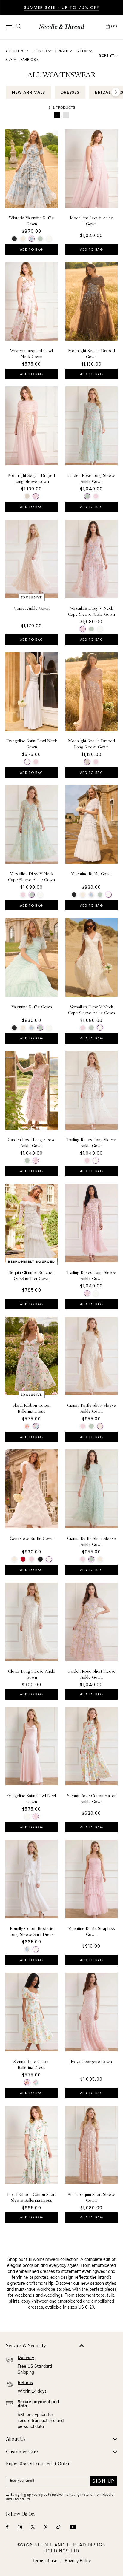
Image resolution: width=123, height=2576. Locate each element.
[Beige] (27, 496)
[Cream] (23, 239)
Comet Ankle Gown (32, 608)
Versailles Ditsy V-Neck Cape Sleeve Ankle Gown (92, 611)
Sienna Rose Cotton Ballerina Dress (31, 2065)
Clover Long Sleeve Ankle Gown (32, 1674)
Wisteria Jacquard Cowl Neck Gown (31, 354)
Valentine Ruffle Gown (91, 874)
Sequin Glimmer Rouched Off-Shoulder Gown (32, 1275)
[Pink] (36, 496)
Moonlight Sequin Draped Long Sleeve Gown (31, 478)
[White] (32, 239)
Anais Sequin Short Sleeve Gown (91, 2197)
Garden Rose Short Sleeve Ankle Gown (92, 1674)
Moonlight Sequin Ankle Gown (92, 221)
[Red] (23, 1559)
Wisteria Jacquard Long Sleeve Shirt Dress (32, 2322)
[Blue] (96, 2472)
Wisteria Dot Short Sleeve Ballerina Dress (92, 2322)
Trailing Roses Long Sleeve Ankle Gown (91, 1143)
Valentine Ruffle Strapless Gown (92, 1931)
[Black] (14, 239)
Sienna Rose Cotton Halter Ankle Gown (92, 1799)
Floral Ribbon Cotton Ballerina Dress (31, 1408)
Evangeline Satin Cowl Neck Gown (32, 744)
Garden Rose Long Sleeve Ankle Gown (91, 478)
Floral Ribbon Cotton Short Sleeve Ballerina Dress (31, 2197)
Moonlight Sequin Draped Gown (92, 354)
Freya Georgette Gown (91, 2062)
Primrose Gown (92, 2452)
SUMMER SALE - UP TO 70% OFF (62, 7)
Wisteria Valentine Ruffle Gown (31, 221)
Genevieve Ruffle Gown (32, 1538)
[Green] (40, 239)
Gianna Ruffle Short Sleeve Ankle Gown (92, 1408)
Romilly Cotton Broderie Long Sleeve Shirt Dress (32, 1931)
